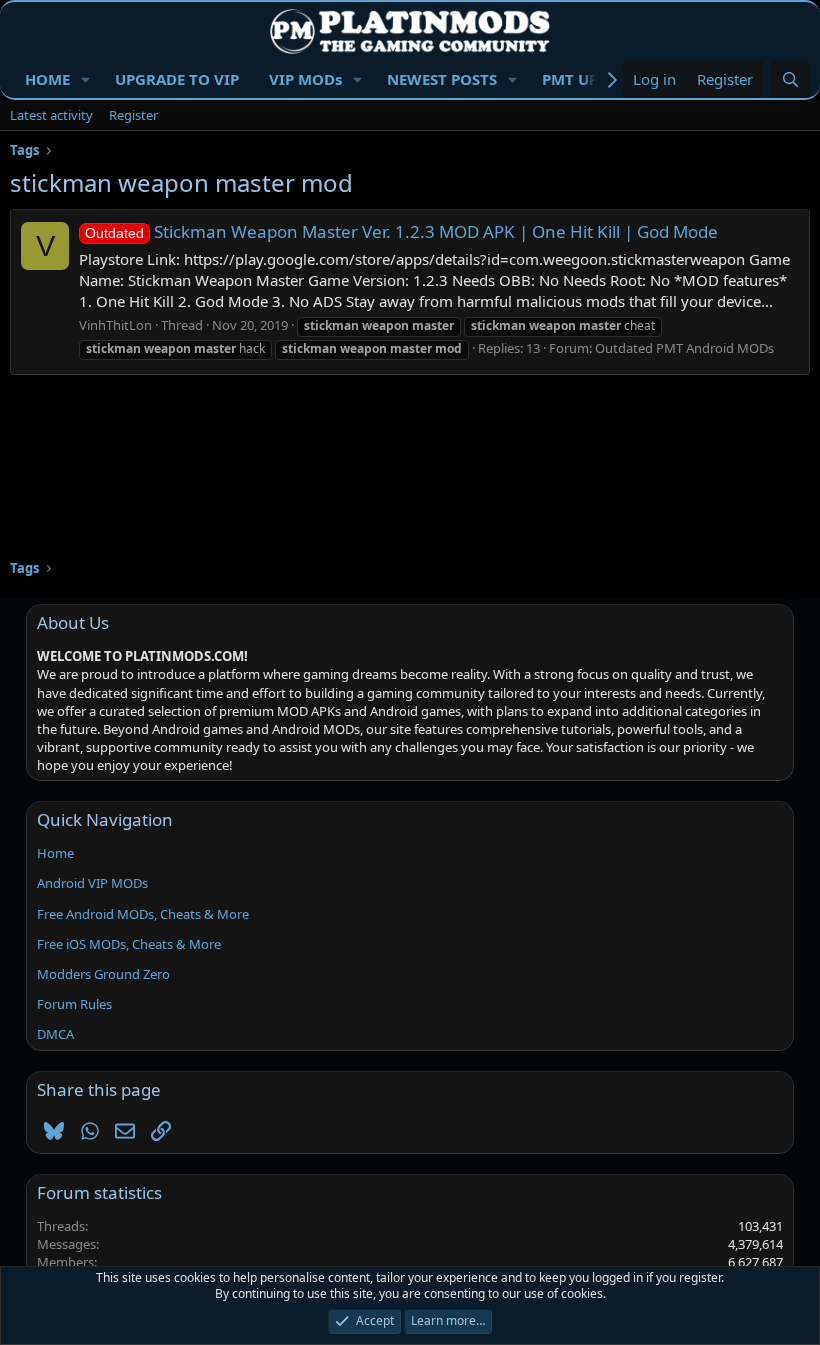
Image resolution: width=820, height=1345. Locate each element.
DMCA (55, 1034)
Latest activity (51, 115)
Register (133, 115)
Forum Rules (74, 1004)
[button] (86, 79)
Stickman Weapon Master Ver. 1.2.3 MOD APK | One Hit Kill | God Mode (401, 231)
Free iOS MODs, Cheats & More (129, 944)
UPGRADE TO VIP (177, 79)
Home (55, 853)
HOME (47, 79)
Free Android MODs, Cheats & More (143, 914)
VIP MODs (305, 79)
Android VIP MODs (92, 883)
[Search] (790, 79)
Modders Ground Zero (103, 974)
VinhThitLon (115, 325)
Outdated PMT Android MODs (684, 348)
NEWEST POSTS (442, 79)
